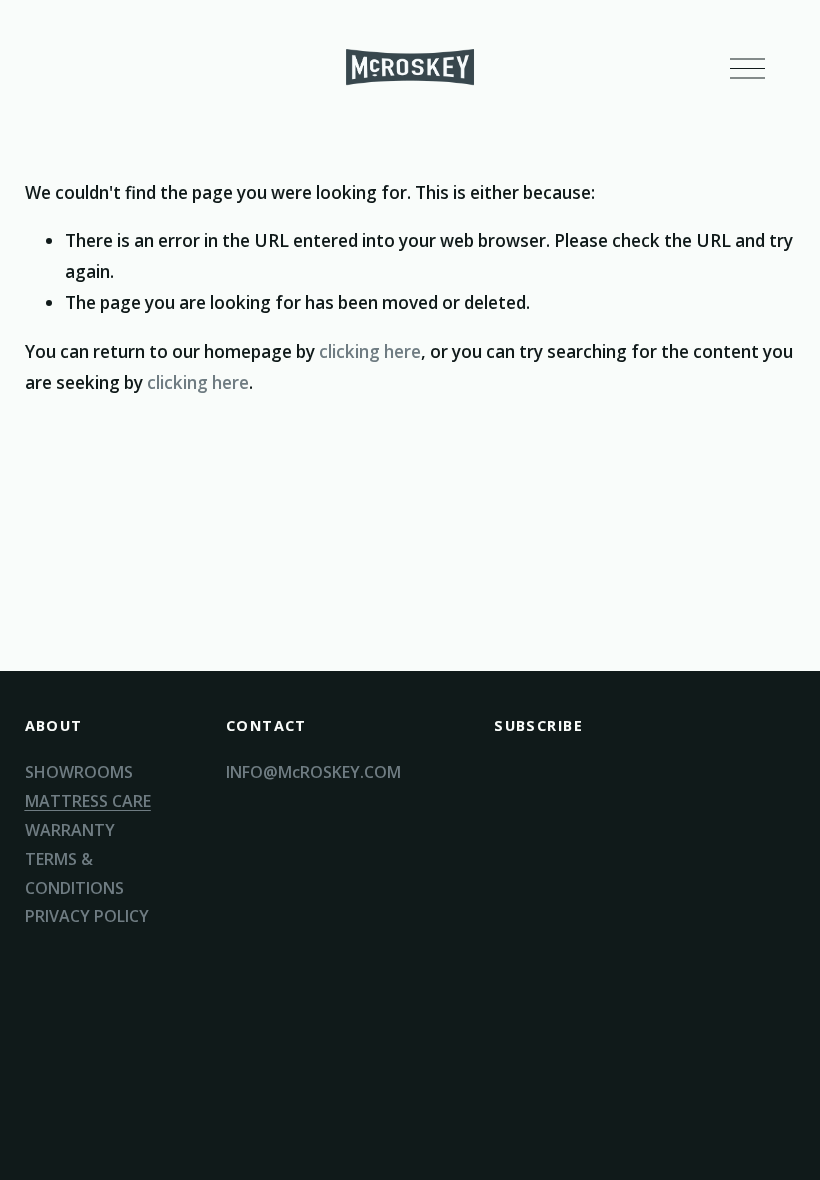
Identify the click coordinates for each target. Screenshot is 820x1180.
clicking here (370, 351)
